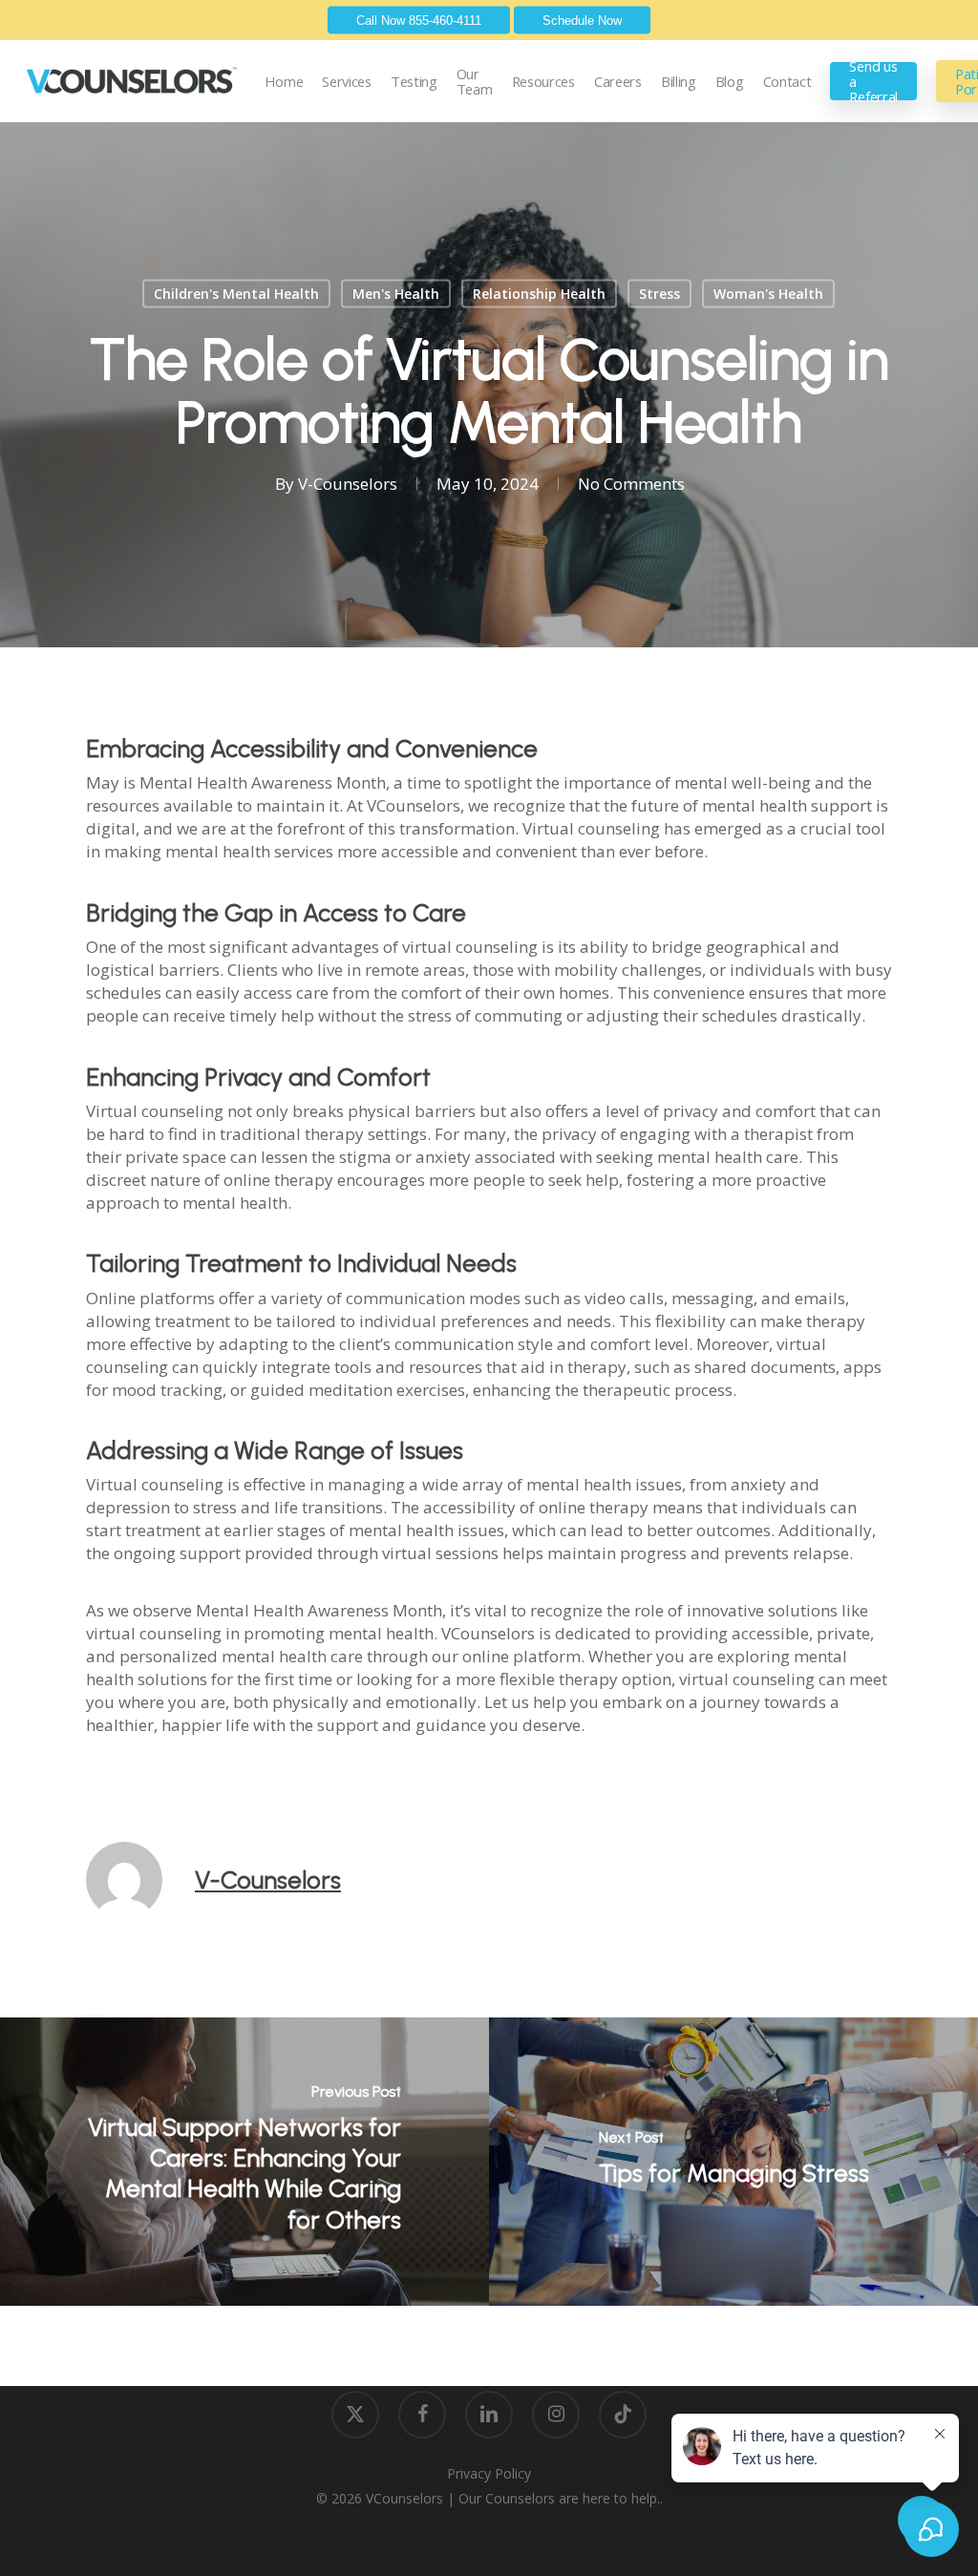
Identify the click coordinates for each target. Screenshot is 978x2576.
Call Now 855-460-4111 (419, 21)
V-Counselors (348, 484)
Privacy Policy (489, 2473)
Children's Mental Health (236, 294)
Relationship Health (539, 294)
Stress (659, 294)
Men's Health (396, 294)
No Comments (631, 484)
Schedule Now (582, 21)
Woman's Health (768, 294)
